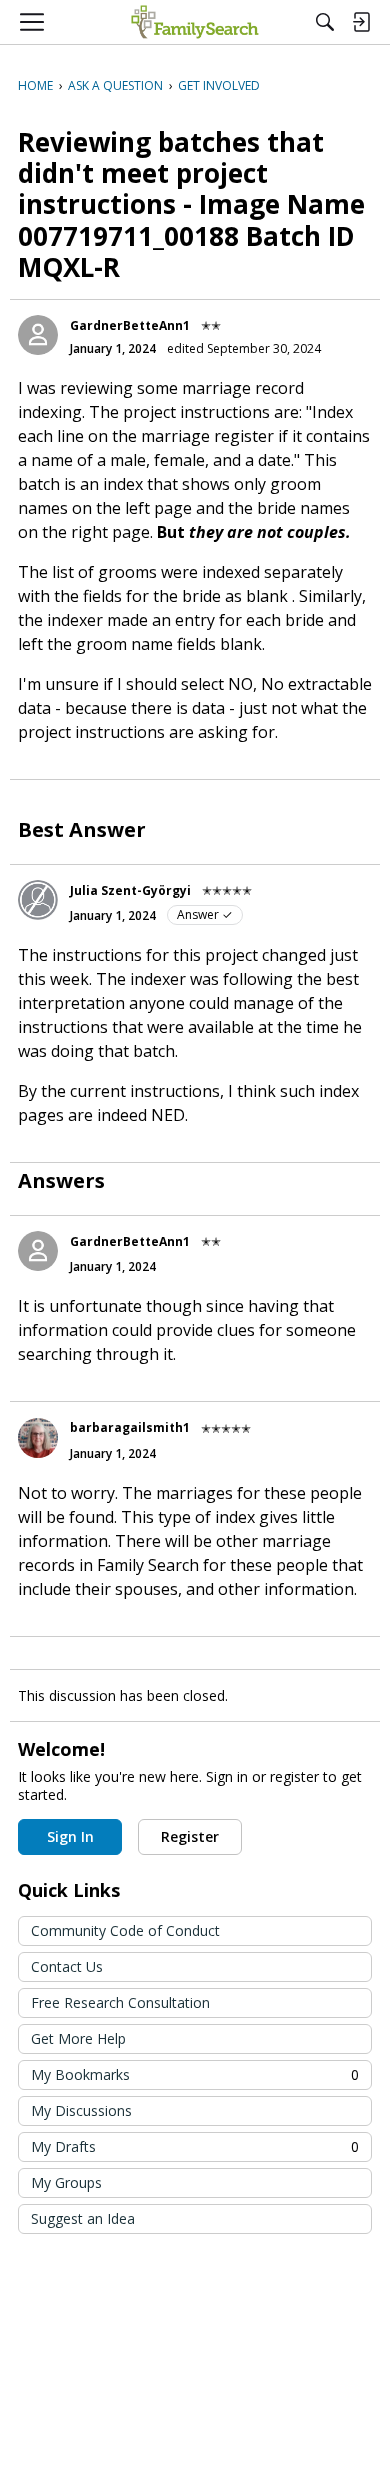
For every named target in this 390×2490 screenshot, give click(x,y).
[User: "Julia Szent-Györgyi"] (38, 900)
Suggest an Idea (83, 2218)
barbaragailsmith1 (130, 1427)
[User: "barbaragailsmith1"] (38, 1438)
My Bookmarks (195, 2074)
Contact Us (67, 1966)
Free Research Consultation (120, 2002)
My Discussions (81, 2110)
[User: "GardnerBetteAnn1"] (38, 335)
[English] (194, 22)
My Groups (66, 2182)
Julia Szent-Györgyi (130, 890)
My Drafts (195, 2146)
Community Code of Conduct (125, 1930)
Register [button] (190, 1836)
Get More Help (78, 2038)
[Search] (325, 22)
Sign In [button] (70, 1836)
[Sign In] (361, 22)
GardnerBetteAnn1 (130, 325)
